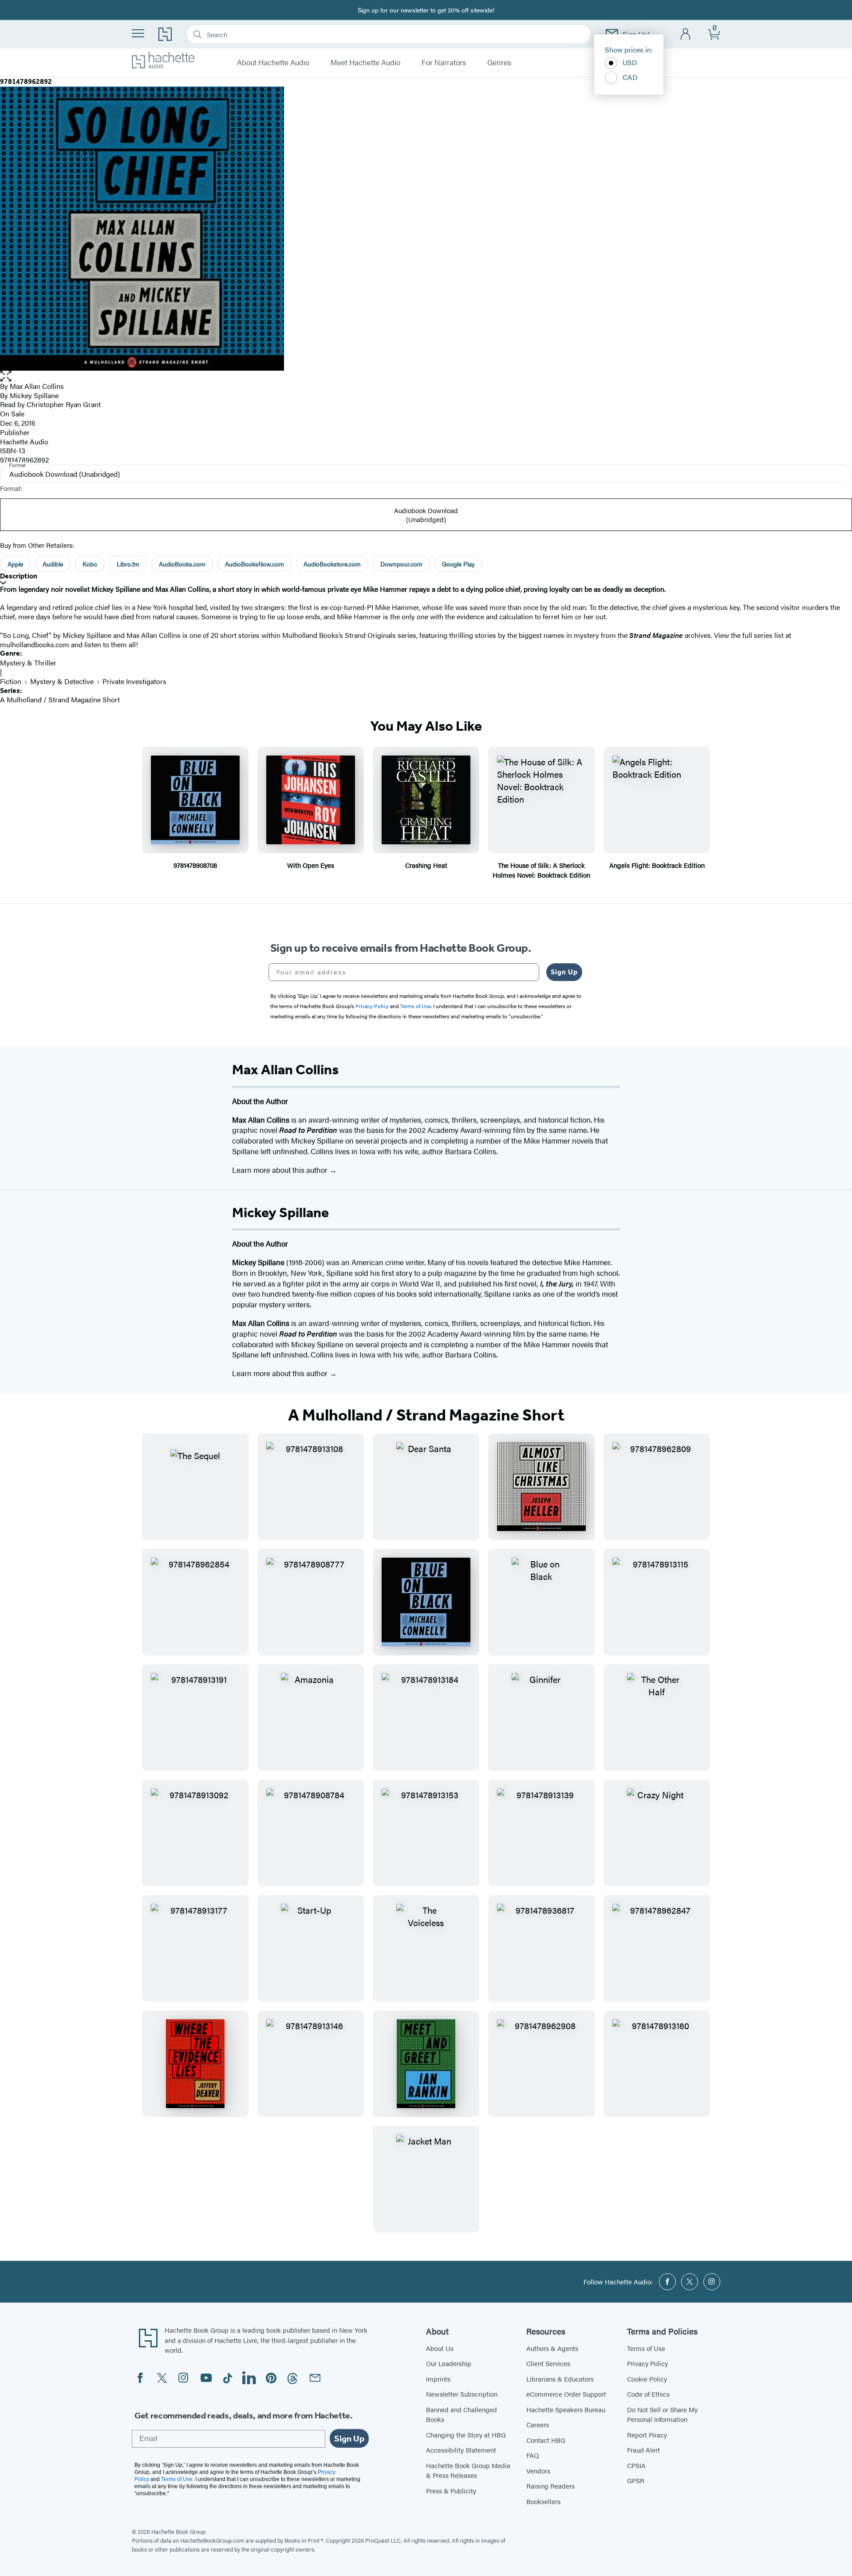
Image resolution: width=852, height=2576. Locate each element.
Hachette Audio (24, 441)
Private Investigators (134, 681)
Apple (15, 564)
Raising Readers (550, 2486)
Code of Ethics (648, 2394)
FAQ (532, 2455)
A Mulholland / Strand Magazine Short (60, 699)
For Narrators (444, 63)
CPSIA (636, 2465)
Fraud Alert (643, 2450)
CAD (630, 77)
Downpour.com (401, 564)
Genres (499, 63)
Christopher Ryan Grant (64, 404)
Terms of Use (646, 2348)
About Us (440, 2348)
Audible (53, 564)
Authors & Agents (552, 2348)
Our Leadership (449, 2363)
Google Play (458, 564)
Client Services (548, 2363)
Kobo (90, 564)
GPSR (636, 2480)
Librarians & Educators (560, 2379)
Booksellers (543, 2501)
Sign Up (564, 972)
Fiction (11, 681)
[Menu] (138, 33)
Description (19, 576)
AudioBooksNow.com (254, 564)
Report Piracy (647, 2435)
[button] (426, 376)
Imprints (438, 2379)
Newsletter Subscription (462, 2394)
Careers (538, 2424)
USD (630, 62)
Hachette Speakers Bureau (566, 2409)
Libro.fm (128, 564)
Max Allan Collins (37, 386)
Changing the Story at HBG (466, 2435)
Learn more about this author (281, 1170)
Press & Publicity (451, 2491)
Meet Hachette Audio (365, 63)
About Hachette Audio (273, 63)
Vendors (538, 2471)
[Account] (686, 34)
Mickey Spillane (34, 395)
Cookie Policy (647, 2379)
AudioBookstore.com (332, 564)
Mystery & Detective (62, 681)
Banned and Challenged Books (461, 2414)
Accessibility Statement (461, 2450)
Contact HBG (546, 2440)
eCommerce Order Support (566, 2394)
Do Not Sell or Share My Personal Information (662, 2414)
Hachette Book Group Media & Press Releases (468, 2470)
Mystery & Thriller (28, 663)
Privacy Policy (647, 2363)
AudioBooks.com (182, 564)
